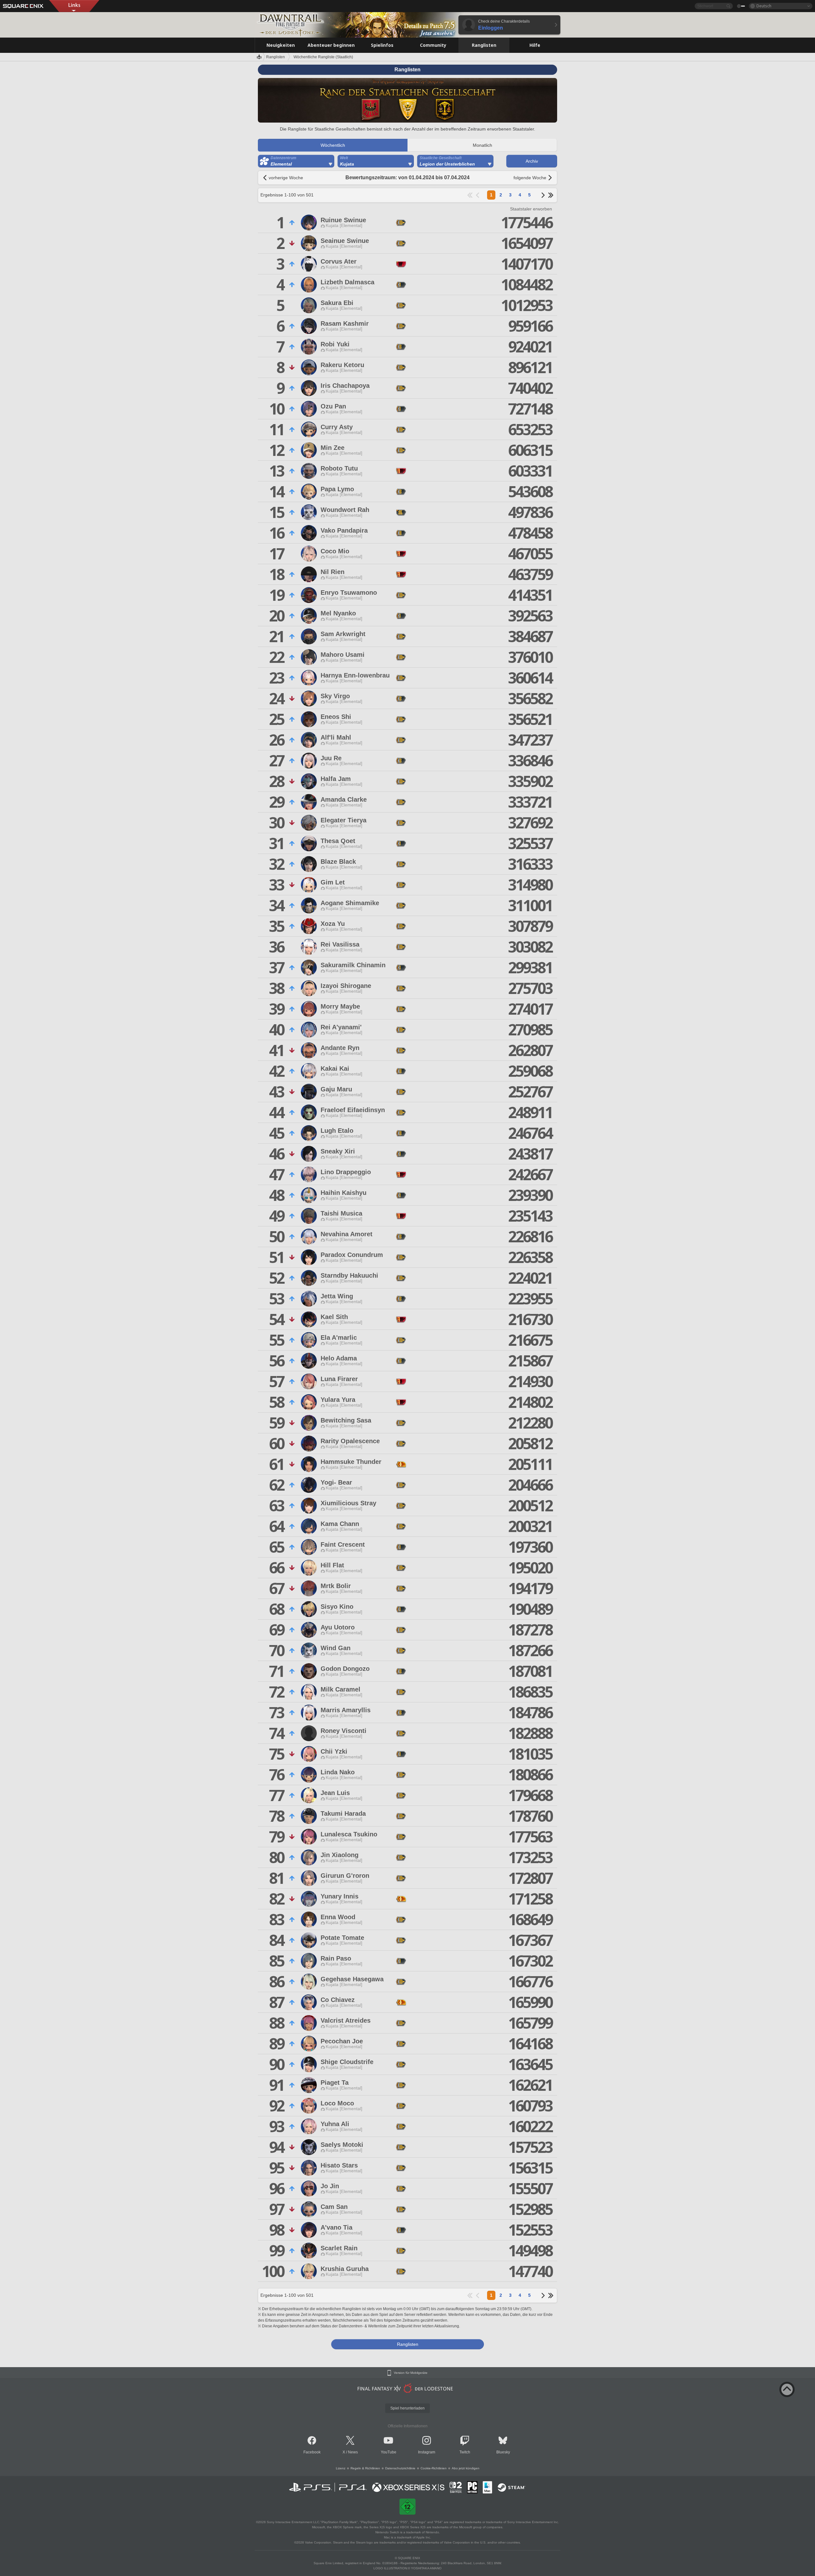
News (353, 2452)
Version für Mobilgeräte (411, 2373)
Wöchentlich (333, 145)
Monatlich (482, 145)
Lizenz (341, 2468)
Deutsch (764, 6)
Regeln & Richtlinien (365, 2468)
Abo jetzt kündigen (466, 2468)
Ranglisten (276, 57)
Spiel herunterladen (407, 2408)
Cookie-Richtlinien (434, 2468)
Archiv (532, 161)
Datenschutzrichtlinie (400, 2468)
